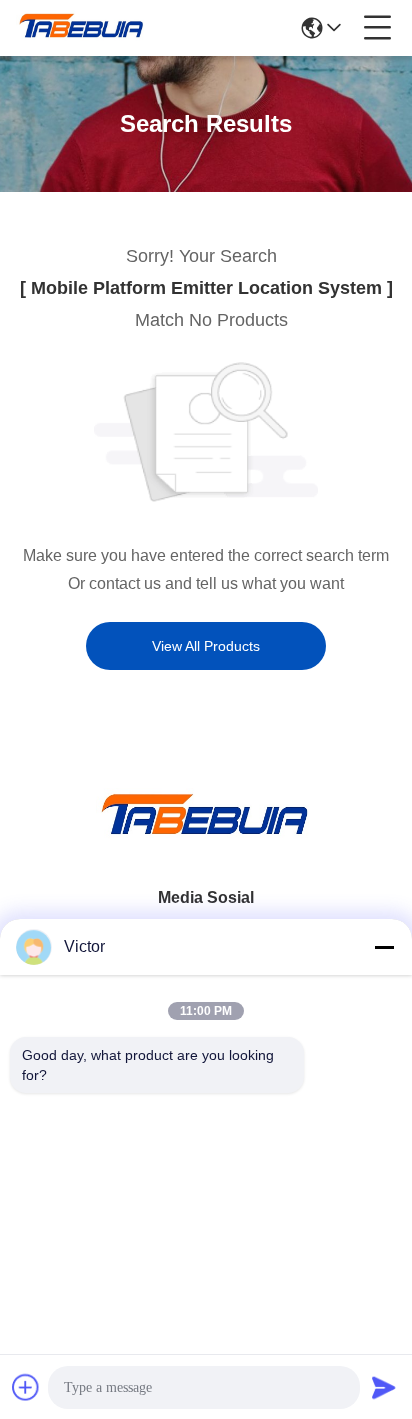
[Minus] (384, 947)
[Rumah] (206, 838)
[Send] (384, 1387)
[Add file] (26, 1387)
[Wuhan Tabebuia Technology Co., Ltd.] (82, 28)
